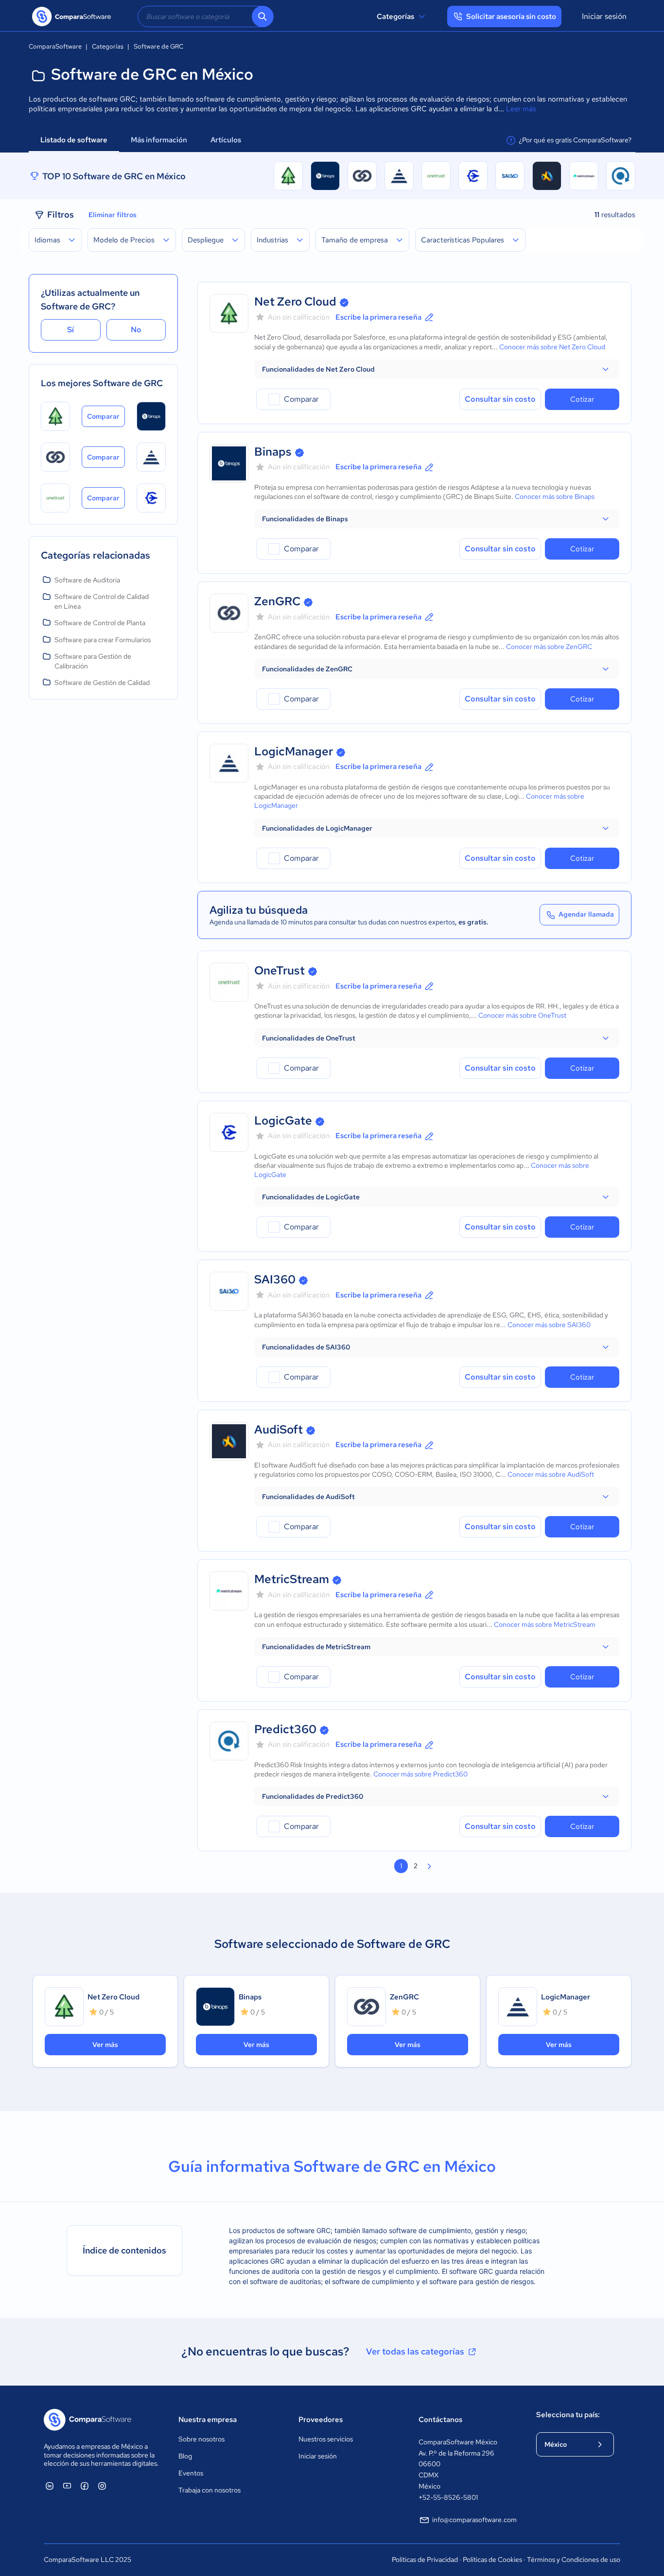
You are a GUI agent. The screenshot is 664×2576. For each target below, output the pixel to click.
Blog (185, 2456)
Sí (70, 330)
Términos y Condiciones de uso (574, 2559)
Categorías (395, 17)
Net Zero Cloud (295, 301)
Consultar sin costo (500, 399)
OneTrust (280, 970)
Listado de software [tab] (74, 140)
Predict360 (285, 1729)
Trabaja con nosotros (210, 2490)
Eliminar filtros (113, 215)
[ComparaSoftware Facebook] (85, 2486)
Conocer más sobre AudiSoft (551, 1474)
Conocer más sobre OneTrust (522, 1015)
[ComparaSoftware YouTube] (67, 2486)
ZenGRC (277, 601)
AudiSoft (279, 1429)
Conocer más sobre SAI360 (549, 1325)
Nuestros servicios (326, 2439)
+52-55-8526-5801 (448, 2497)
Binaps (273, 452)
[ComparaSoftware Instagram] (102, 2486)
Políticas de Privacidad (425, 2559)
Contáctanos (440, 2420)
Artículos (227, 140)
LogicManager (294, 751)
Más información (159, 140)
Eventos (191, 2473)
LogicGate (283, 1120)
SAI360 (275, 1279)
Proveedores (321, 2420)
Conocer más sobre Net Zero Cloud (552, 347)
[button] (437, 369)
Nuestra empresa (208, 2420)
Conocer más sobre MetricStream (545, 1624)
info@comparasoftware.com (474, 2520)
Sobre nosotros (201, 2439)
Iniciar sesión (604, 16)
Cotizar (582, 399)
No (136, 330)
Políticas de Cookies (492, 2559)
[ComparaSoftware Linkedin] (50, 2486)
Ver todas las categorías (415, 2351)
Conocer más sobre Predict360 (420, 1774)
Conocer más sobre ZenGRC (549, 647)
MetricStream (292, 1579)
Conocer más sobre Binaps (555, 496)
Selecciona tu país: (568, 2415)
